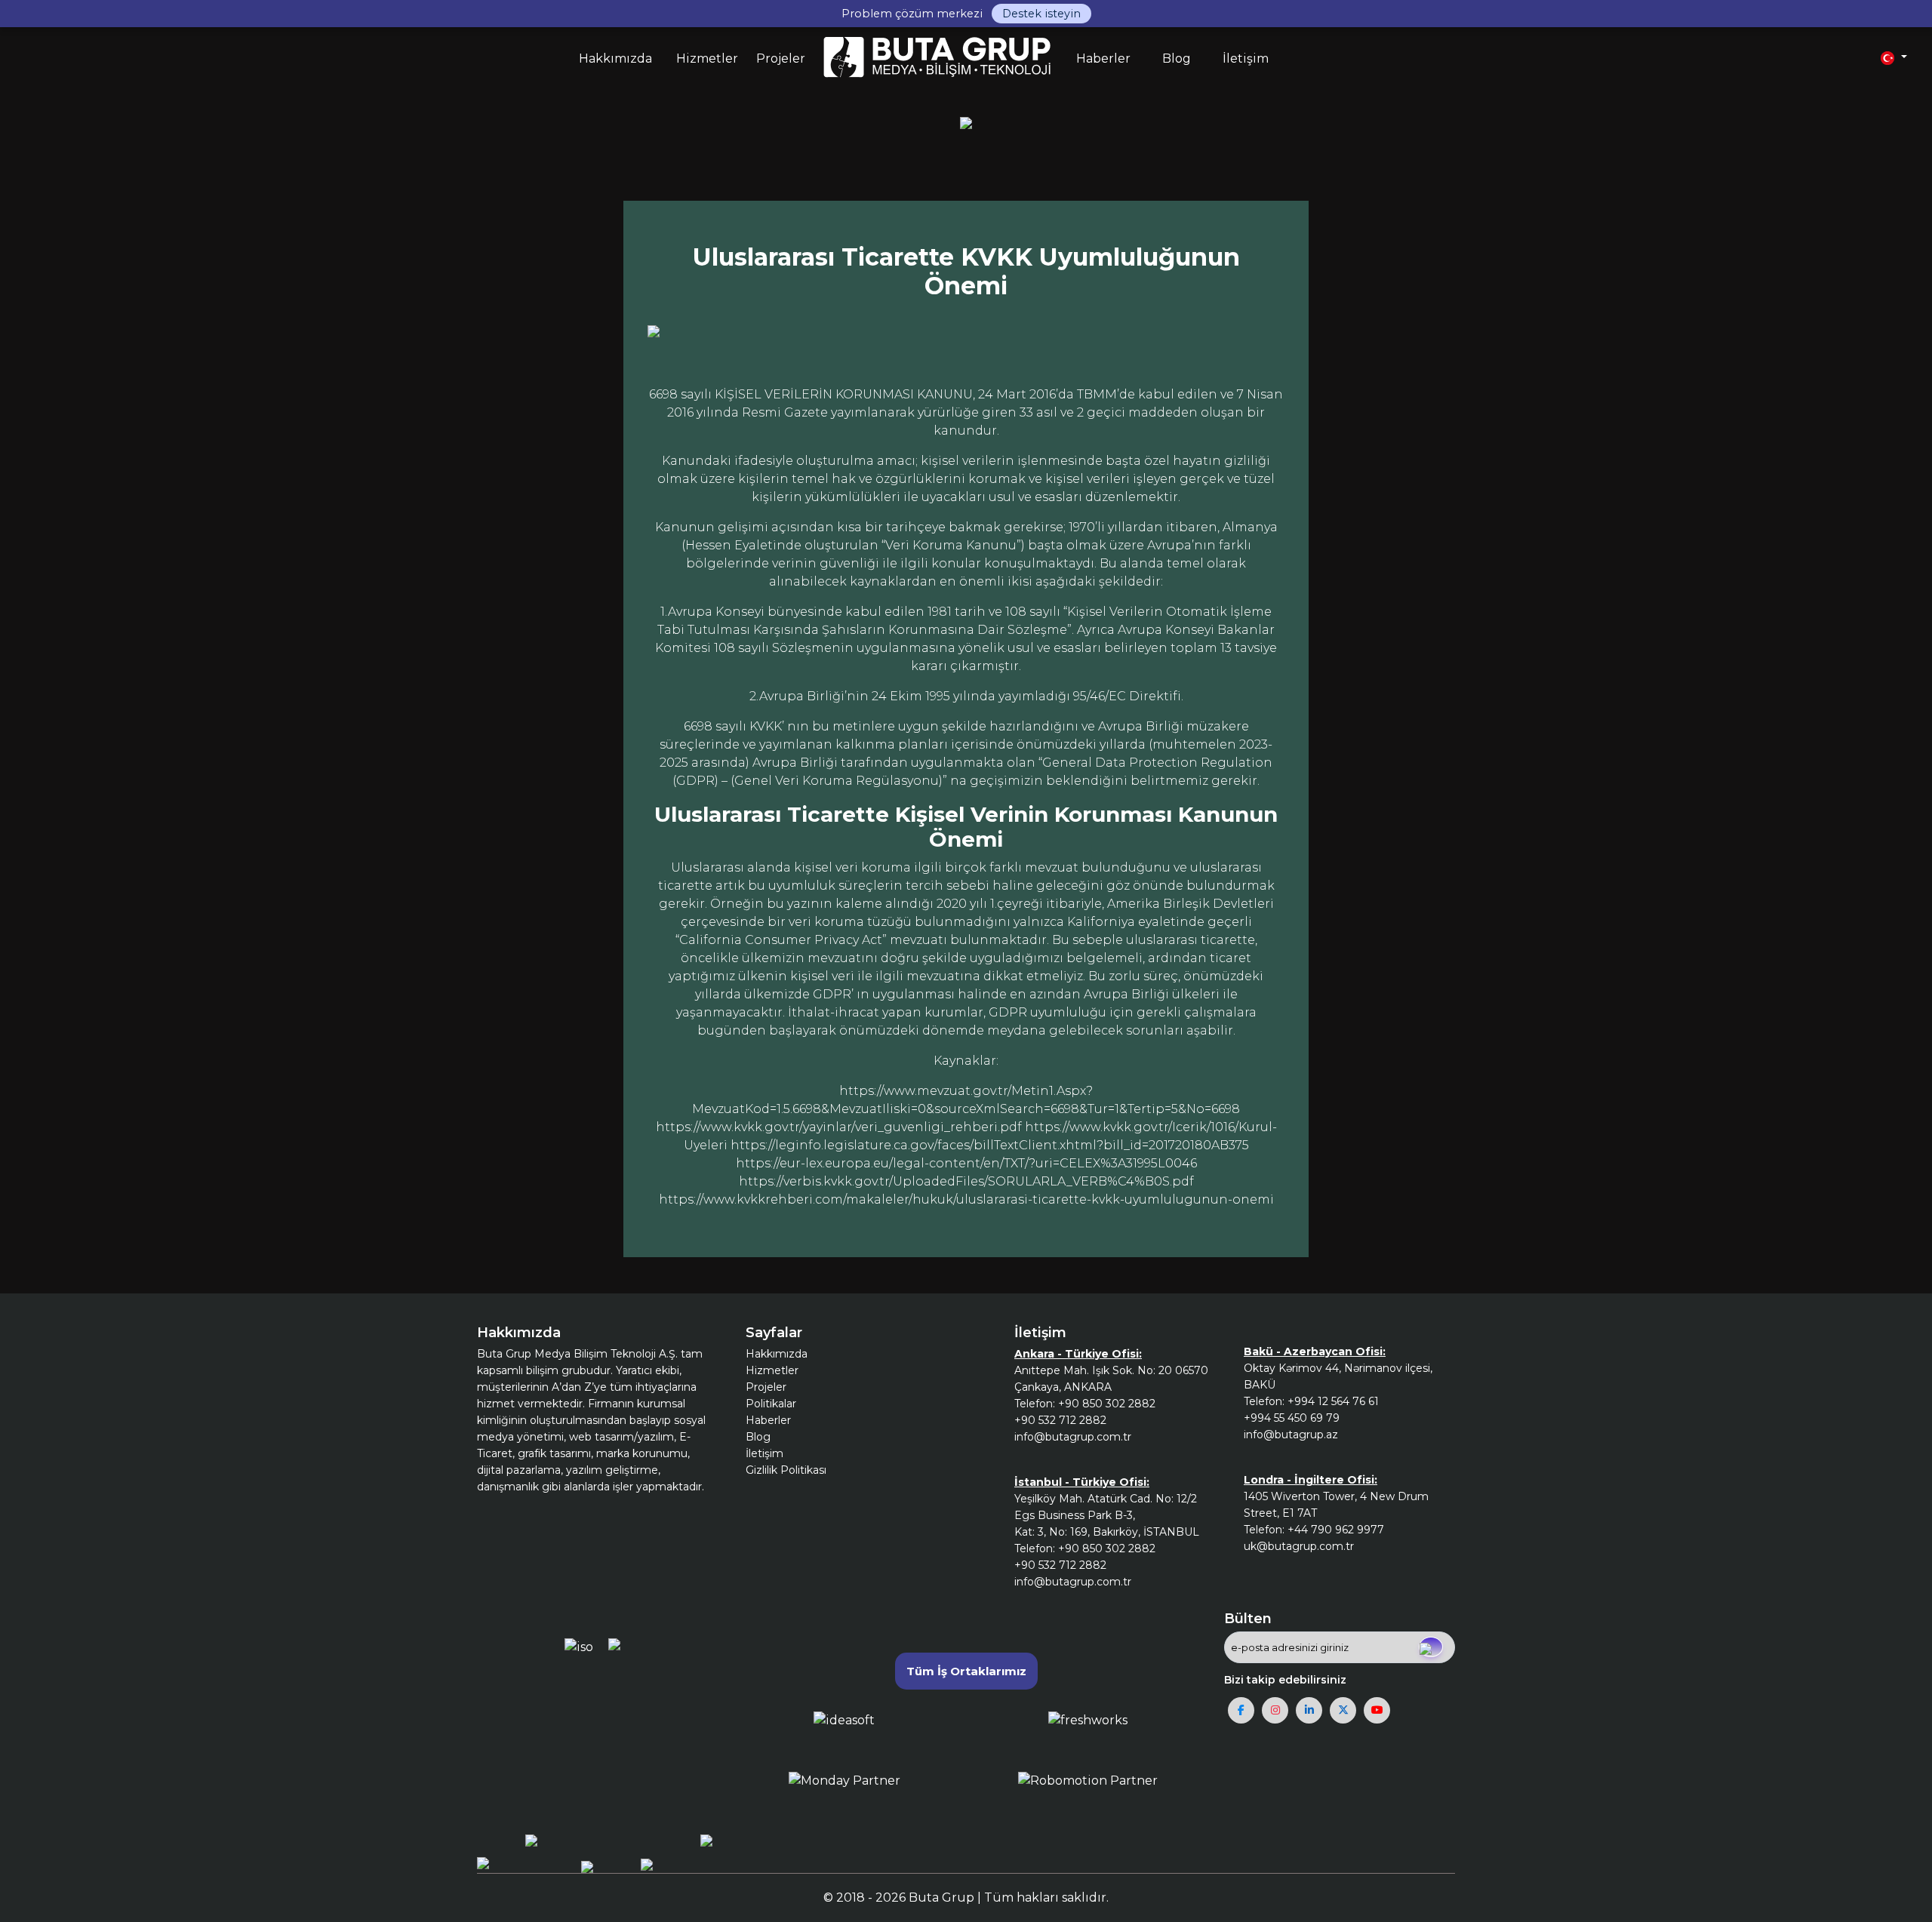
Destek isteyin (1041, 14)
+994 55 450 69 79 (1292, 1418)
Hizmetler (772, 1370)
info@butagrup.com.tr (1073, 1437)
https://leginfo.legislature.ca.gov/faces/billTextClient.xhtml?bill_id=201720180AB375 (990, 1145)
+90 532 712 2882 (1060, 1420)
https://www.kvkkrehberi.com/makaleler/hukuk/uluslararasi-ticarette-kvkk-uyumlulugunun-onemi (966, 1199)
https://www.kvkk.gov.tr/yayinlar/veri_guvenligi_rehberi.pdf (839, 1127)
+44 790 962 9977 (1336, 1530)
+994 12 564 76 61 (1333, 1401)
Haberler (768, 1420)
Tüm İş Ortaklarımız (966, 1671)
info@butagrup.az (1291, 1435)
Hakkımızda (777, 1354)
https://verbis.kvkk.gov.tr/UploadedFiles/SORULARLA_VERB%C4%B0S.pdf (966, 1181)
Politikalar (771, 1404)
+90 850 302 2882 (1107, 1404)
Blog (758, 1437)
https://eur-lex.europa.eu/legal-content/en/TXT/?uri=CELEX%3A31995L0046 (966, 1163)
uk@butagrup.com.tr (1299, 1546)
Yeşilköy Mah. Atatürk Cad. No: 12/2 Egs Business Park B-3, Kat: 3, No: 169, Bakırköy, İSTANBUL (1107, 1515)
